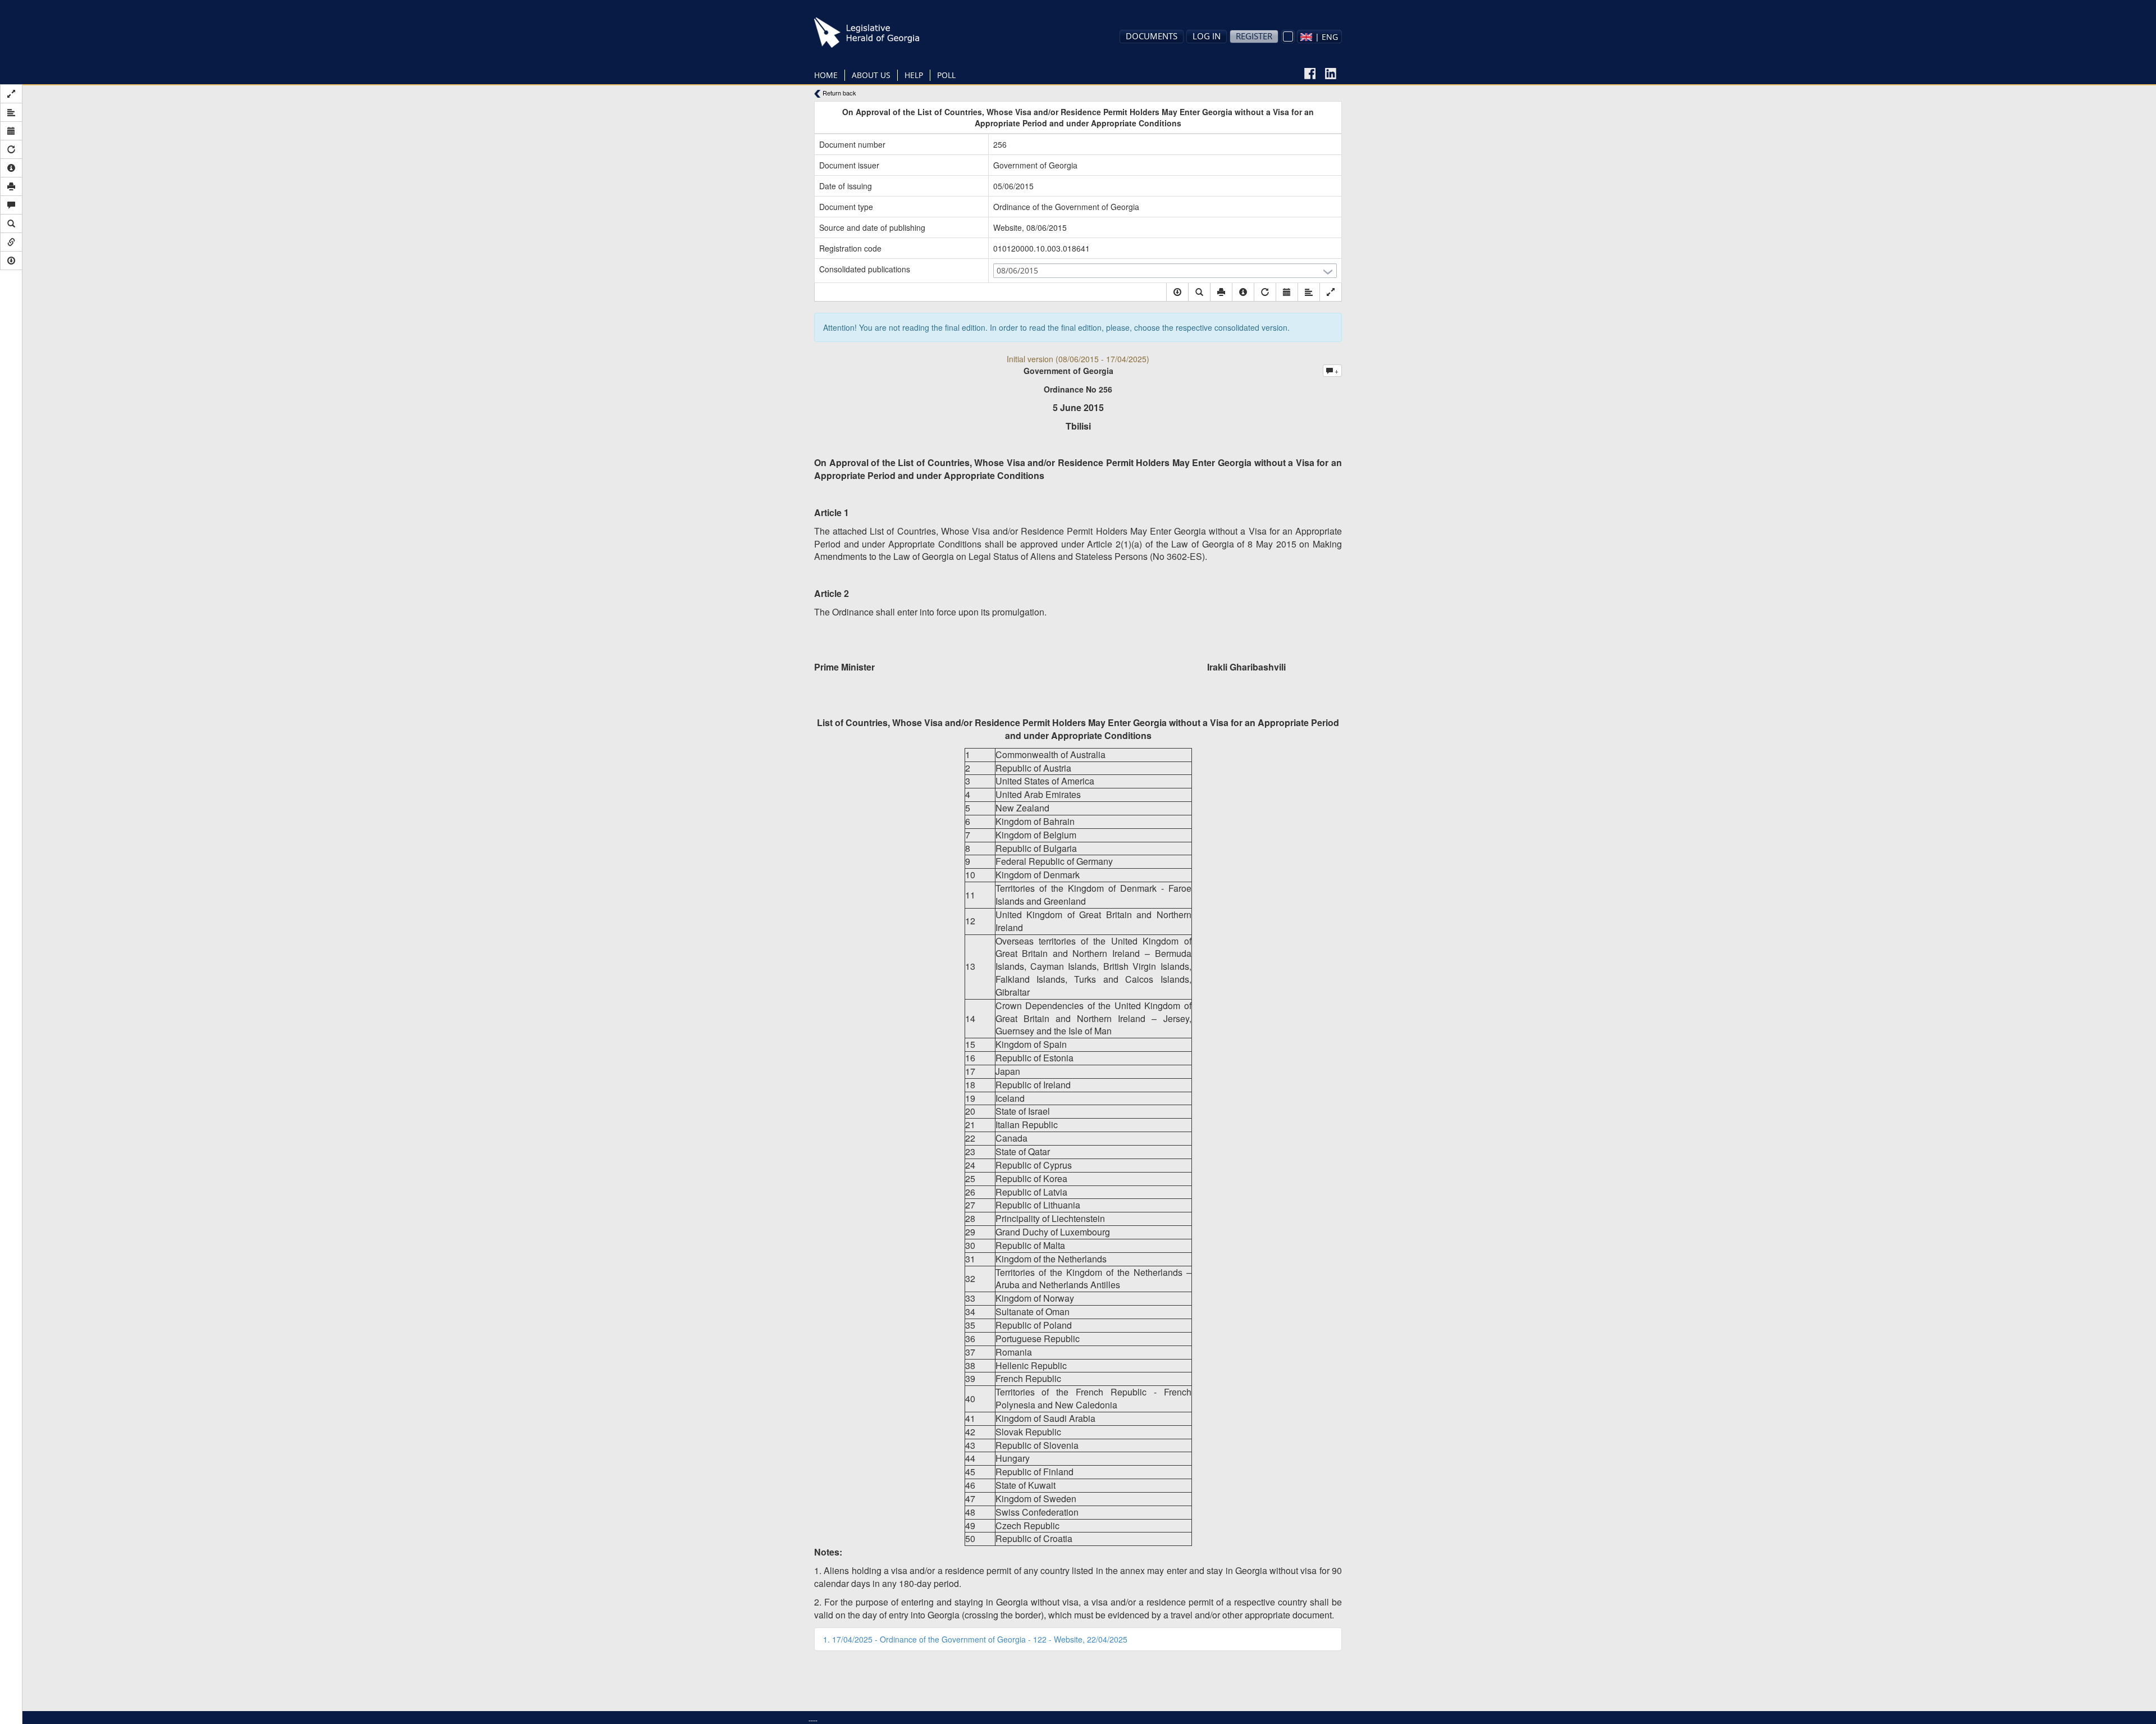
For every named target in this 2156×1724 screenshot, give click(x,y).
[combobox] (1319, 37)
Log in (1207, 36)
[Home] (884, 33)
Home (826, 75)
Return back (839, 93)
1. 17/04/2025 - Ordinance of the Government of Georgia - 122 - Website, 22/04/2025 (975, 1639)
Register (1254, 36)
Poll (946, 75)
